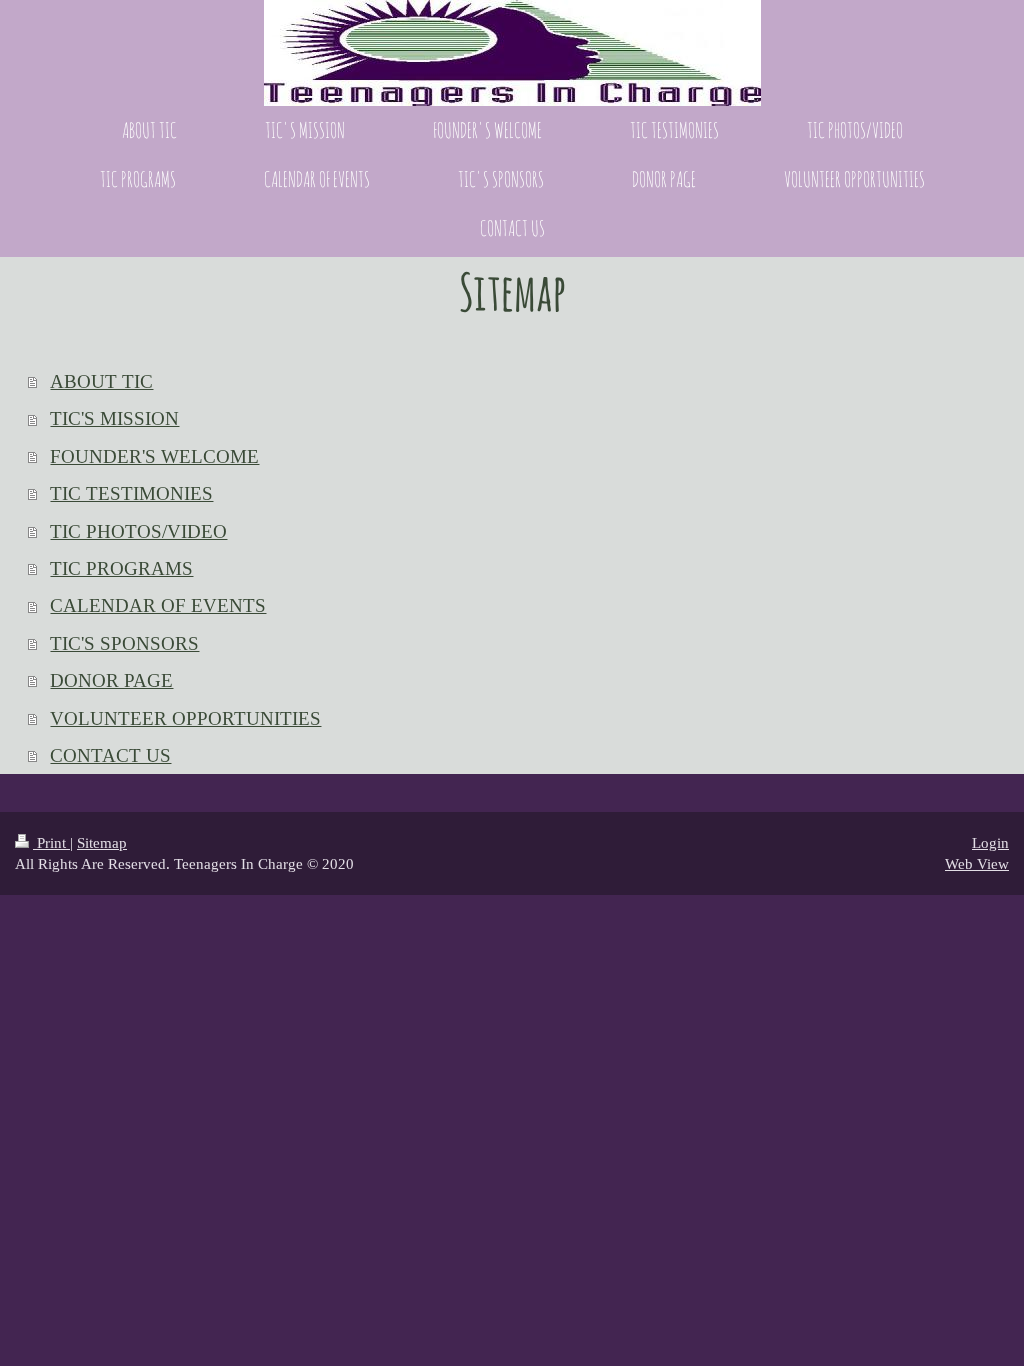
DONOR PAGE (111, 680)
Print (51, 842)
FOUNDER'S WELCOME (154, 456)
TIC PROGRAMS (121, 568)
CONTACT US (110, 755)
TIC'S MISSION (114, 418)
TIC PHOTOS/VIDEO (138, 531)
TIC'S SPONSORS (124, 643)
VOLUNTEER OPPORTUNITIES (185, 718)
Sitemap (102, 842)
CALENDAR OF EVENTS (158, 605)
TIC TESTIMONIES (131, 493)
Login (990, 842)
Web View (977, 863)
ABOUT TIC (101, 381)
